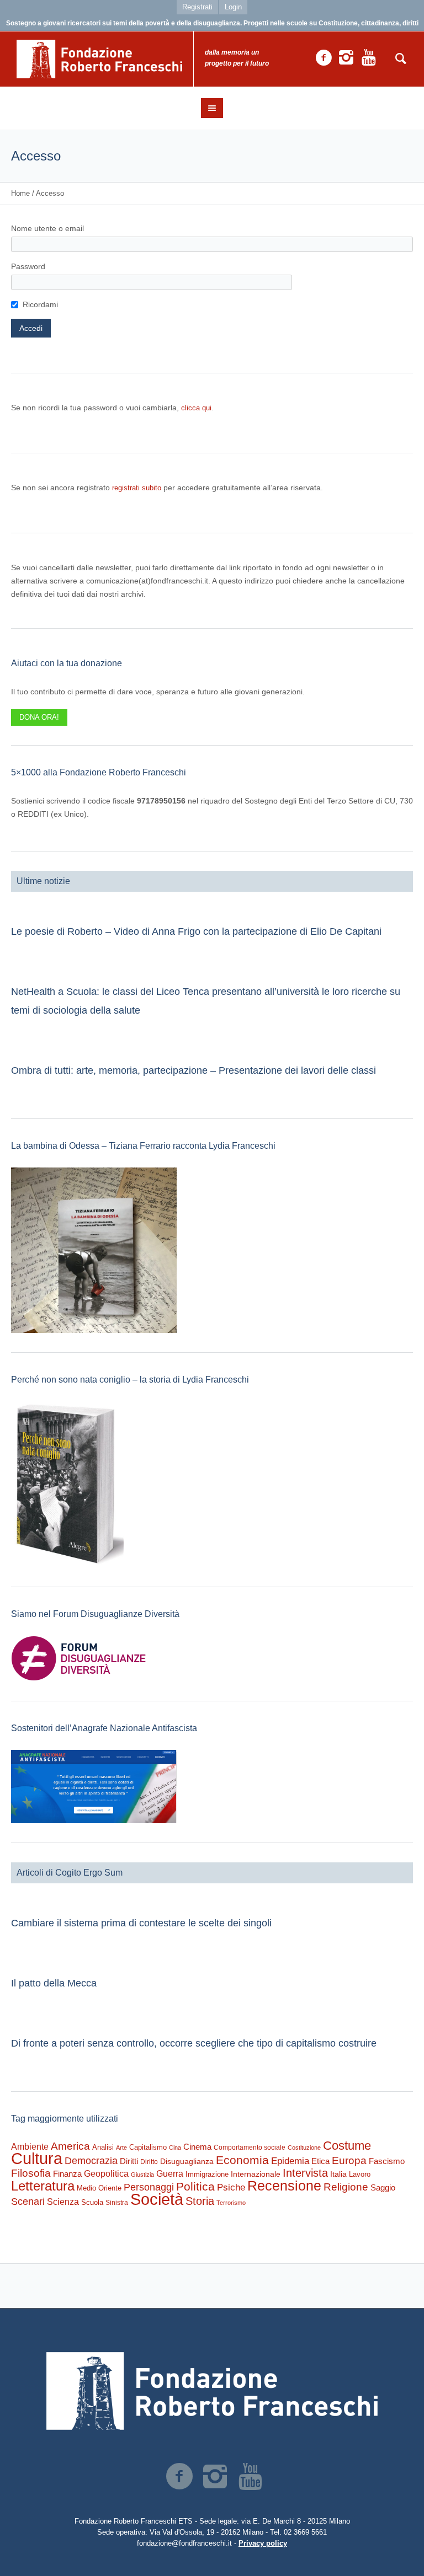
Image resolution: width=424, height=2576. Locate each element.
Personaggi (149, 2187)
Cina (175, 2147)
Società (157, 2199)
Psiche (231, 2187)
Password (28, 266)
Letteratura (43, 2186)
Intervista (305, 2173)
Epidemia (290, 2161)
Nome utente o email (47, 228)
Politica (195, 2186)
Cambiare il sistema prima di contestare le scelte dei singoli (141, 1923)
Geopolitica (106, 2174)
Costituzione (304, 2147)
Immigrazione (207, 2174)
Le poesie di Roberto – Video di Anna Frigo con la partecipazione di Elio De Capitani (196, 931)
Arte (121, 2147)
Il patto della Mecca (54, 1983)
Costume (347, 2146)
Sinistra (117, 2203)
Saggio (383, 2187)
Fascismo (387, 2161)
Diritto (149, 2162)
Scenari (28, 2202)
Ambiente (30, 2147)
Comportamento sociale (250, 2147)
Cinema (197, 2147)
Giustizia (142, 2175)
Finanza (67, 2174)
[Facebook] (324, 58)
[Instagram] (346, 58)
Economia (242, 2160)
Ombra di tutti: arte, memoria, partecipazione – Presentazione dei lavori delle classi (194, 1070)
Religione (346, 2187)
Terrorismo (231, 2203)
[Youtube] (369, 58)
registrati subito (137, 488)
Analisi (103, 2147)
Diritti (129, 2161)
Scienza (63, 2202)
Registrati (197, 7)
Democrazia (91, 2161)
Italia (338, 2174)
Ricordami (40, 304)
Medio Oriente (99, 2188)
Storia (200, 2201)
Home (20, 193)
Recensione (284, 2186)
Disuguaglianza (187, 2161)
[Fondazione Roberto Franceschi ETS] (212, 2391)
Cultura (37, 2158)
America (70, 2146)
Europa (349, 2160)
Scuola (92, 2202)
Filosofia (31, 2173)
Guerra (170, 2173)
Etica (320, 2161)
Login (233, 7)
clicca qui (196, 408)
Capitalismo (148, 2147)
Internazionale (256, 2174)
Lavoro (360, 2174)
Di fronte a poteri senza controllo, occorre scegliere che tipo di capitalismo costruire (194, 2043)
